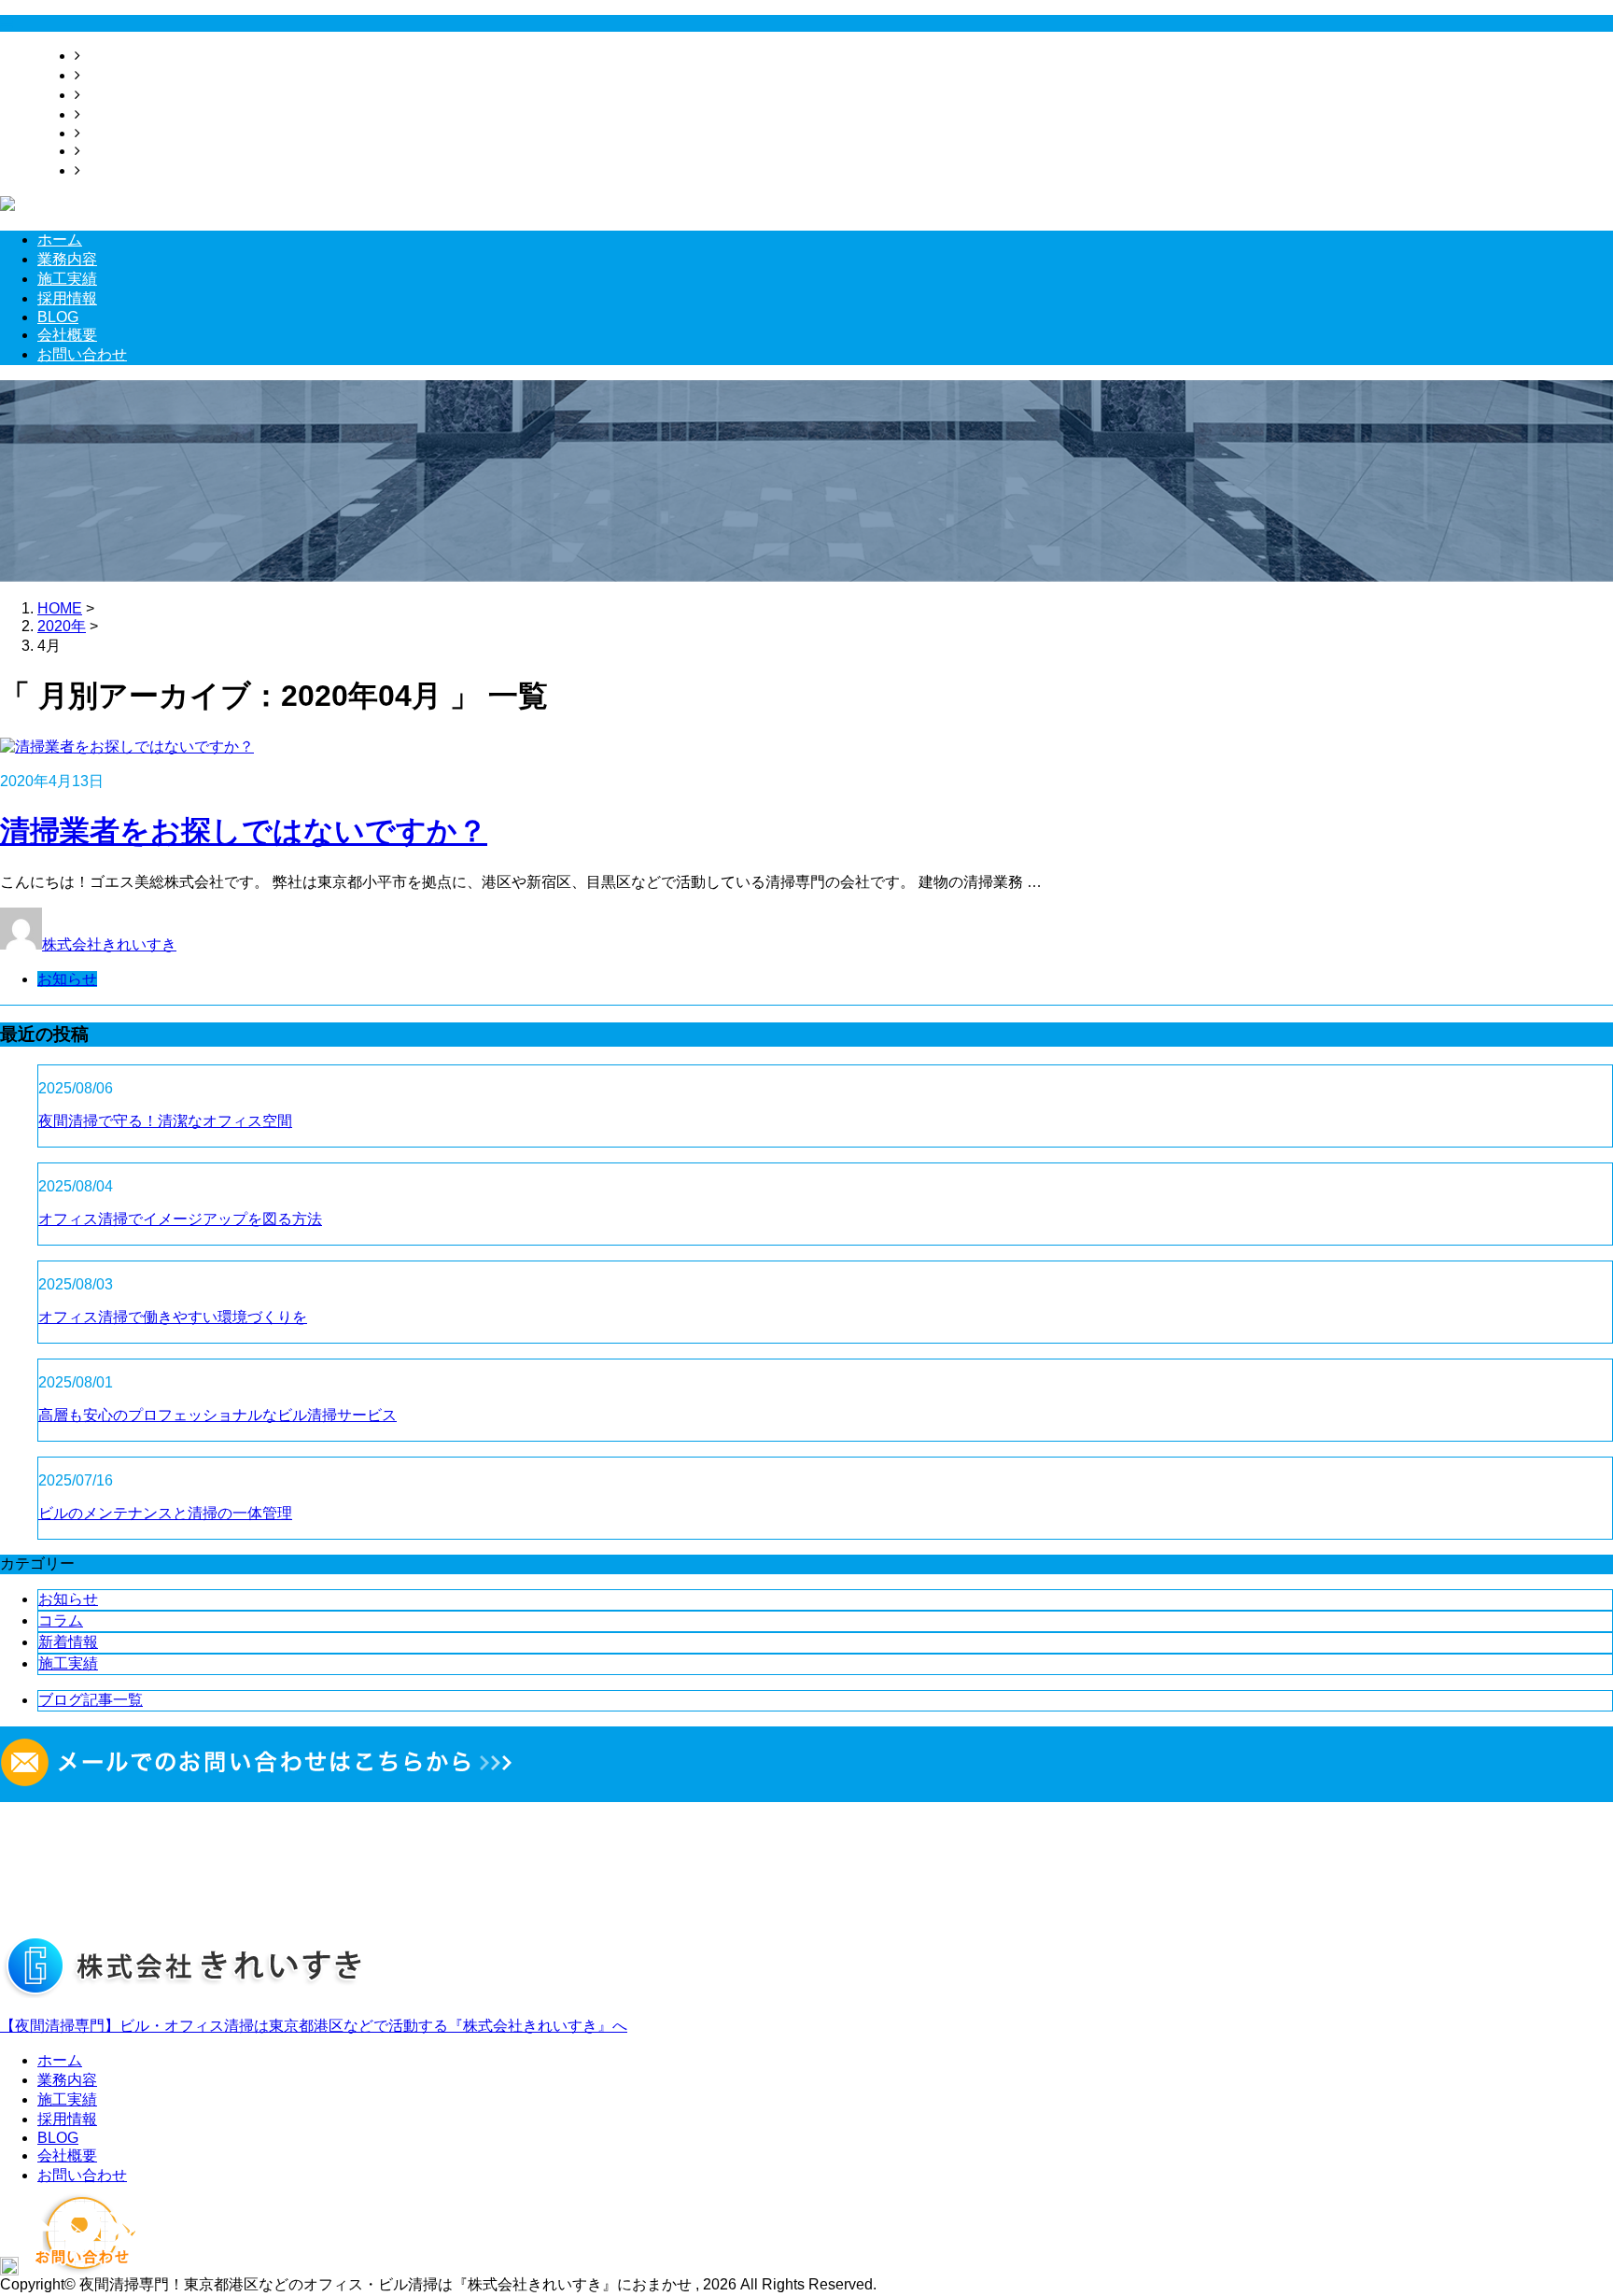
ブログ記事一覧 (91, 1700)
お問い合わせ (125, 170)
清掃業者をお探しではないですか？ (244, 831)
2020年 (62, 626)
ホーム (103, 56)
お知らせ (67, 979)
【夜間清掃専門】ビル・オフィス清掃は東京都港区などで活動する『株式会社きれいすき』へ (314, 2026)
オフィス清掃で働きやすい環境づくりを (173, 1317)
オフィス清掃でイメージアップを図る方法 (180, 1219)
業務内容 (110, 75)
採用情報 (110, 114)
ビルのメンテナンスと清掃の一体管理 (165, 1513)
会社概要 (110, 151)
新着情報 (68, 1642)
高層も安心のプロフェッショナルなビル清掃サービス (217, 1415)
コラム (61, 1620)
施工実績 (110, 95)
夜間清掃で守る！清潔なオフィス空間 (165, 1121)
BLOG (101, 133)
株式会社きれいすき (109, 944)
